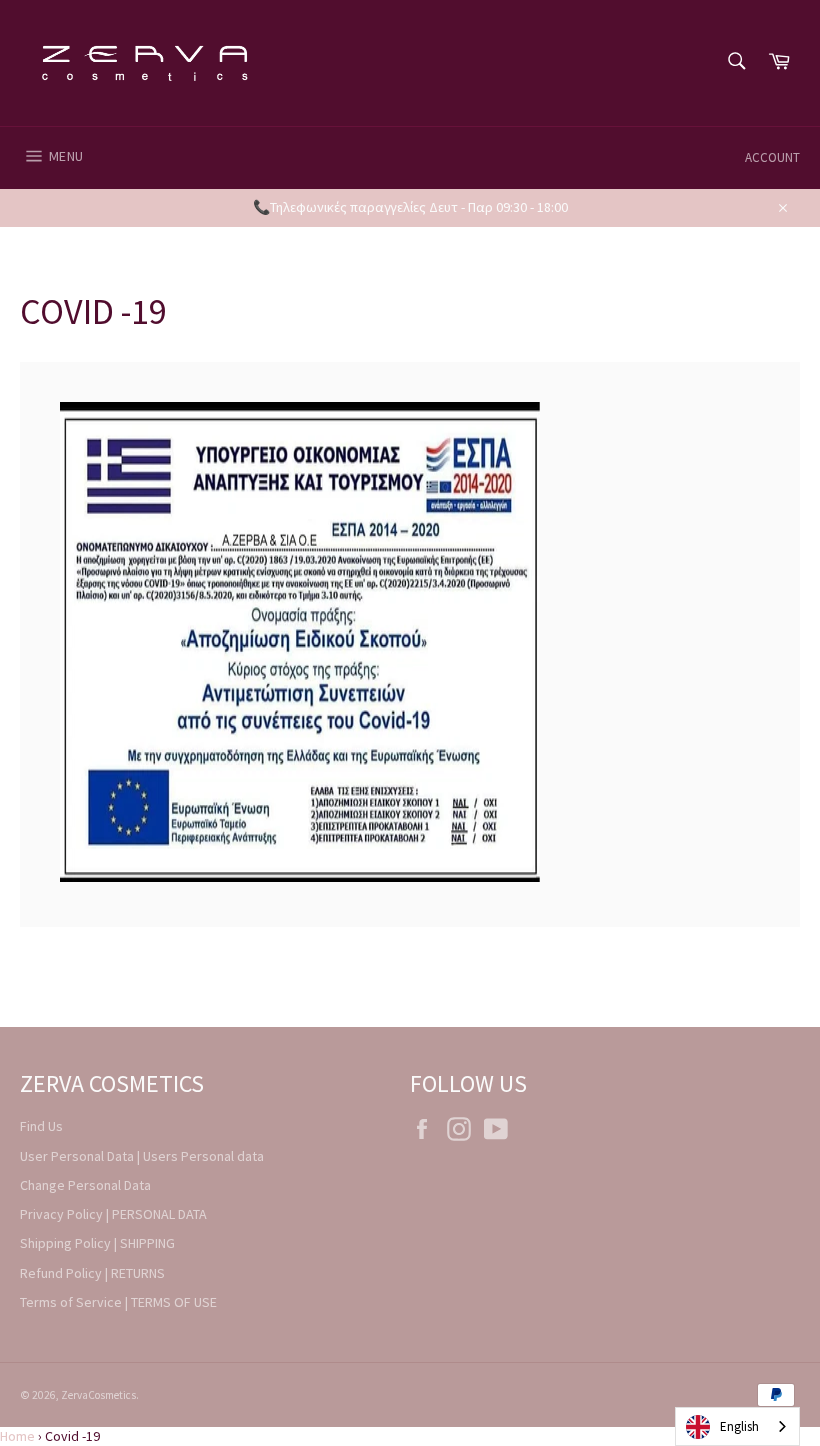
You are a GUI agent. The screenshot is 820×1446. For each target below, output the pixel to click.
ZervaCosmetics (98, 1395)
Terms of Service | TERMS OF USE (118, 1302)
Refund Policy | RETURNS (92, 1273)
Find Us (41, 1126)
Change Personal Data (85, 1185)
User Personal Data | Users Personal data (142, 1156)
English (739, 1426)
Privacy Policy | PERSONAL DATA (113, 1214)
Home (17, 1436)
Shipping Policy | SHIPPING (97, 1243)
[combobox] (737, 1426)
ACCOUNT (772, 157)
